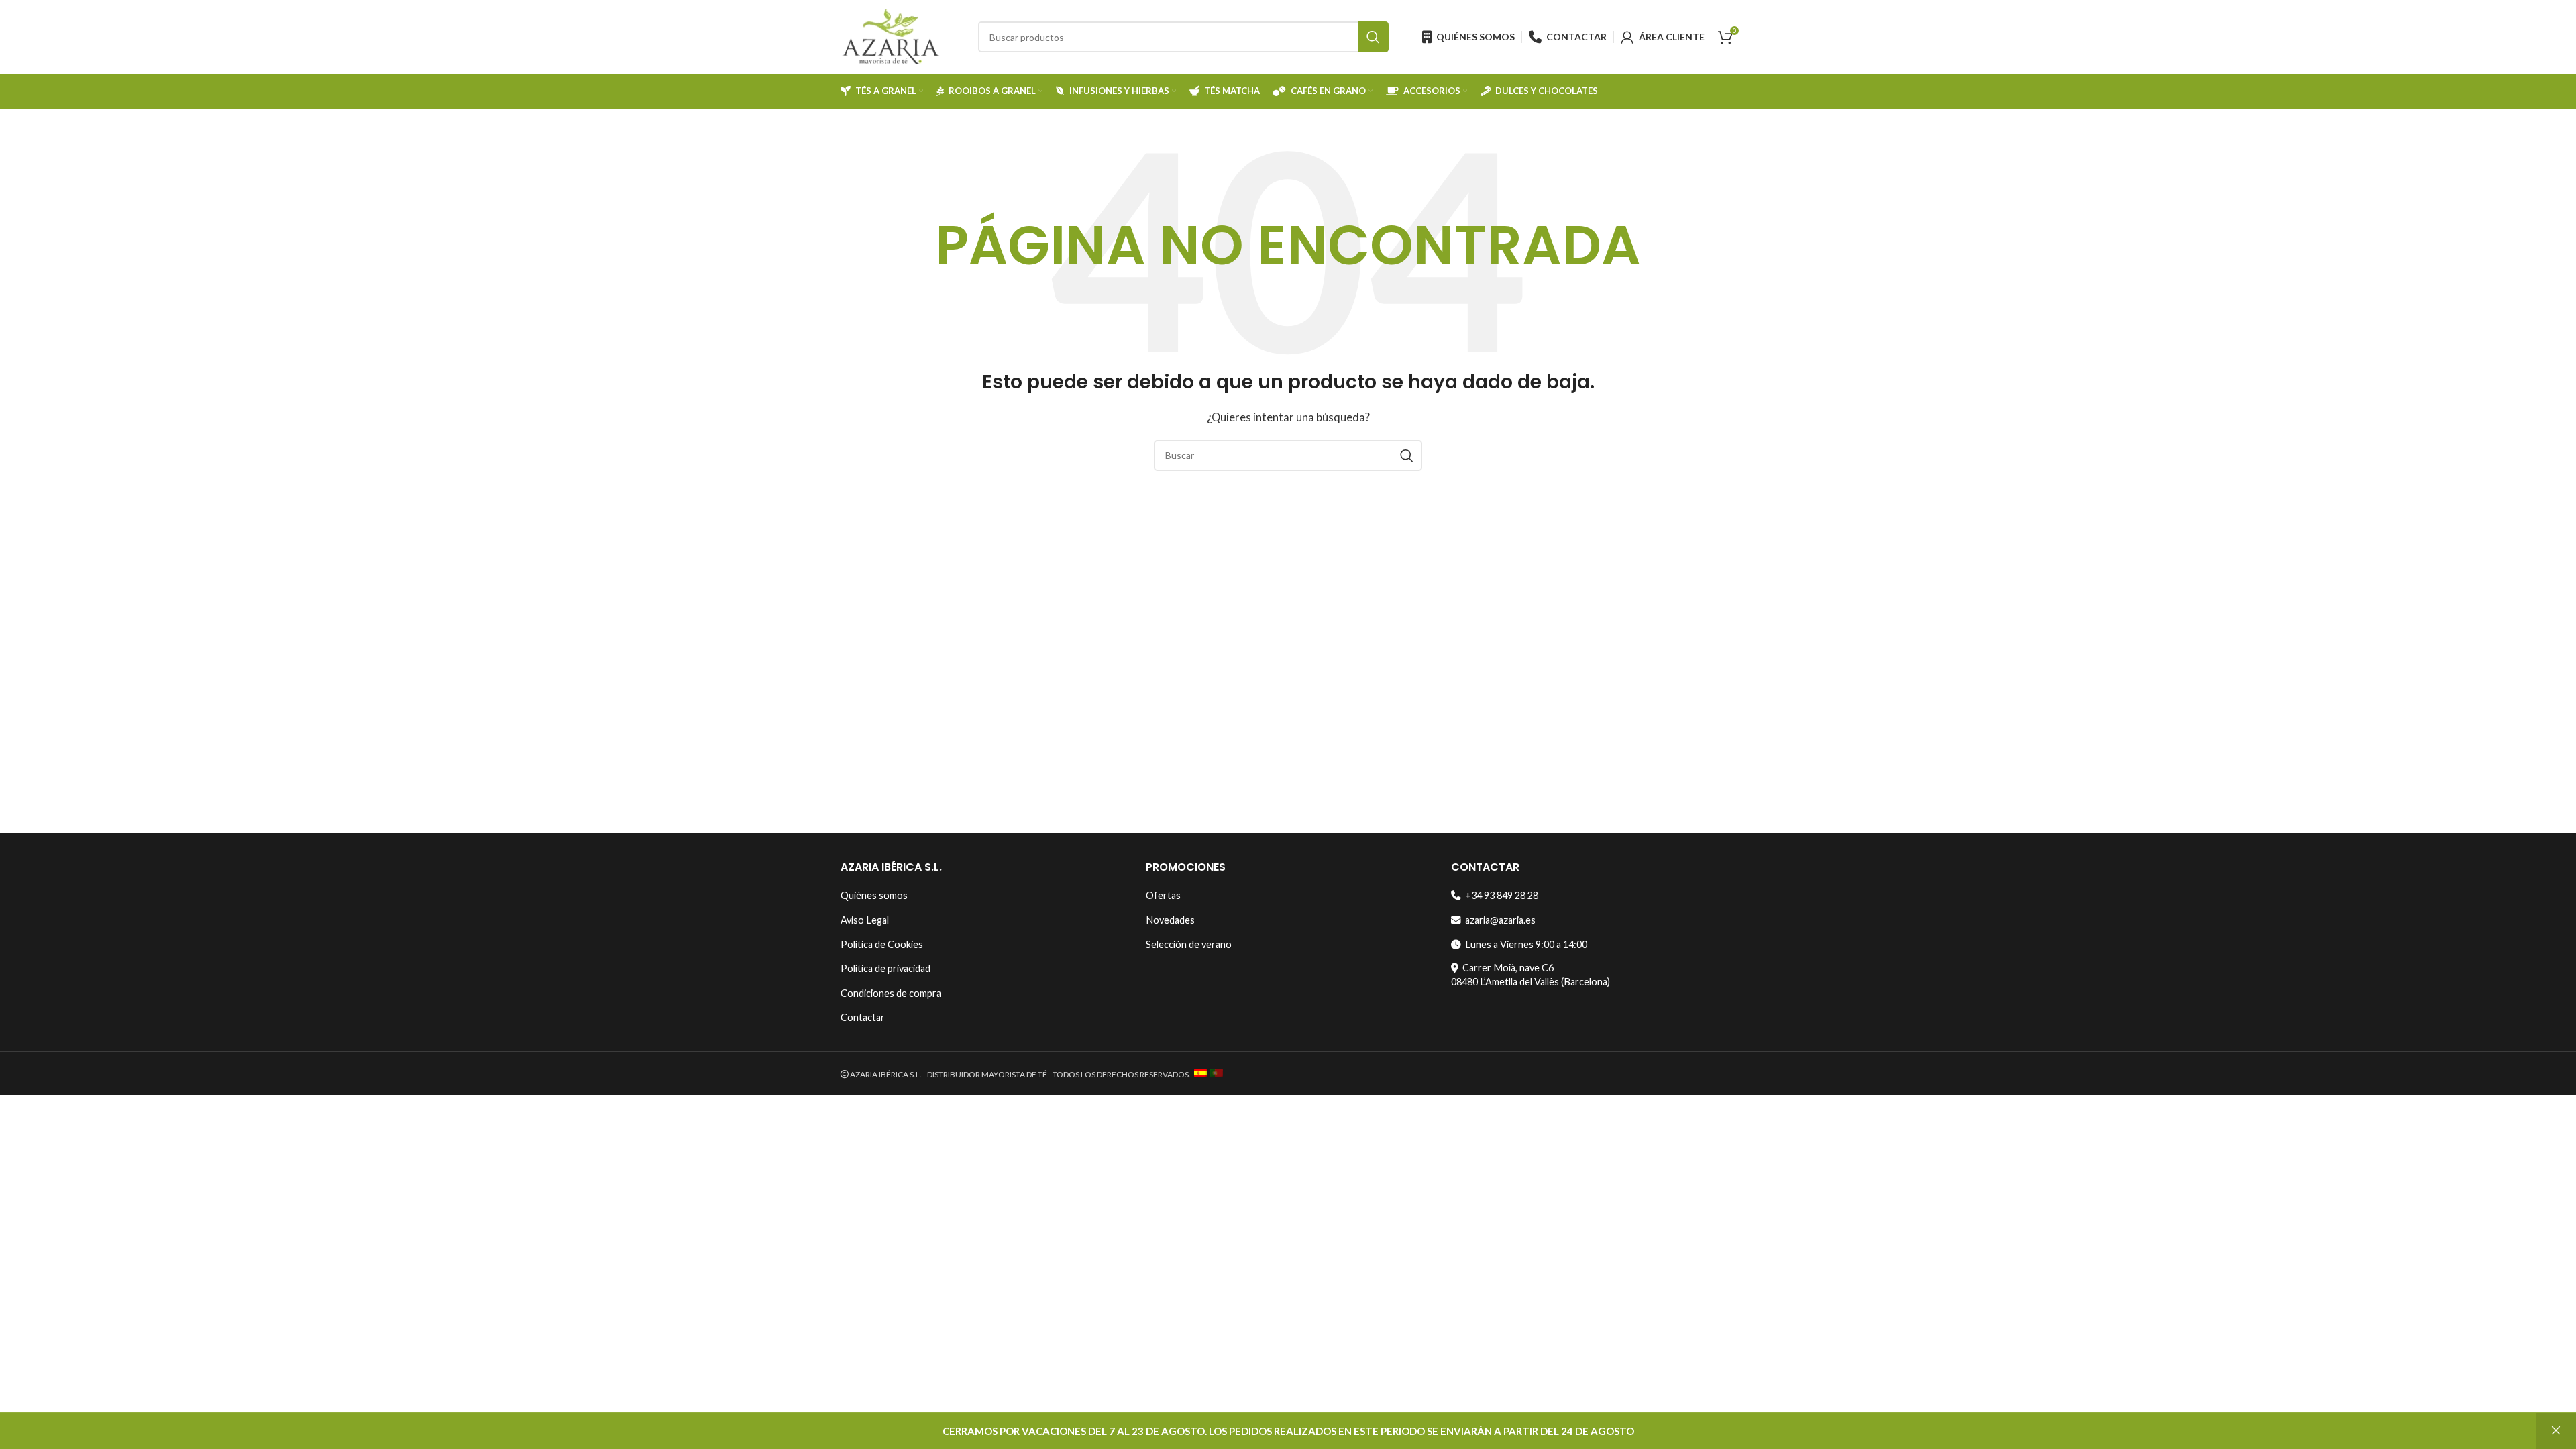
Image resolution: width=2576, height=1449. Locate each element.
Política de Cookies (882, 944)
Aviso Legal (865, 920)
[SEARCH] (1373, 37)
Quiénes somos (874, 895)
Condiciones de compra (891, 993)
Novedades (1170, 920)
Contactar (863, 1017)
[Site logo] (891, 36)
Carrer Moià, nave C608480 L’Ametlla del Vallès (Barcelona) (1531, 974)
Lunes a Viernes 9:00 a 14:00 (1524, 944)
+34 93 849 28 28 (1500, 895)
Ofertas (1163, 895)
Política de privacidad (885, 968)
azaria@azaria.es (1498, 920)
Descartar (2556, 1431)
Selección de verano (1189, 944)
